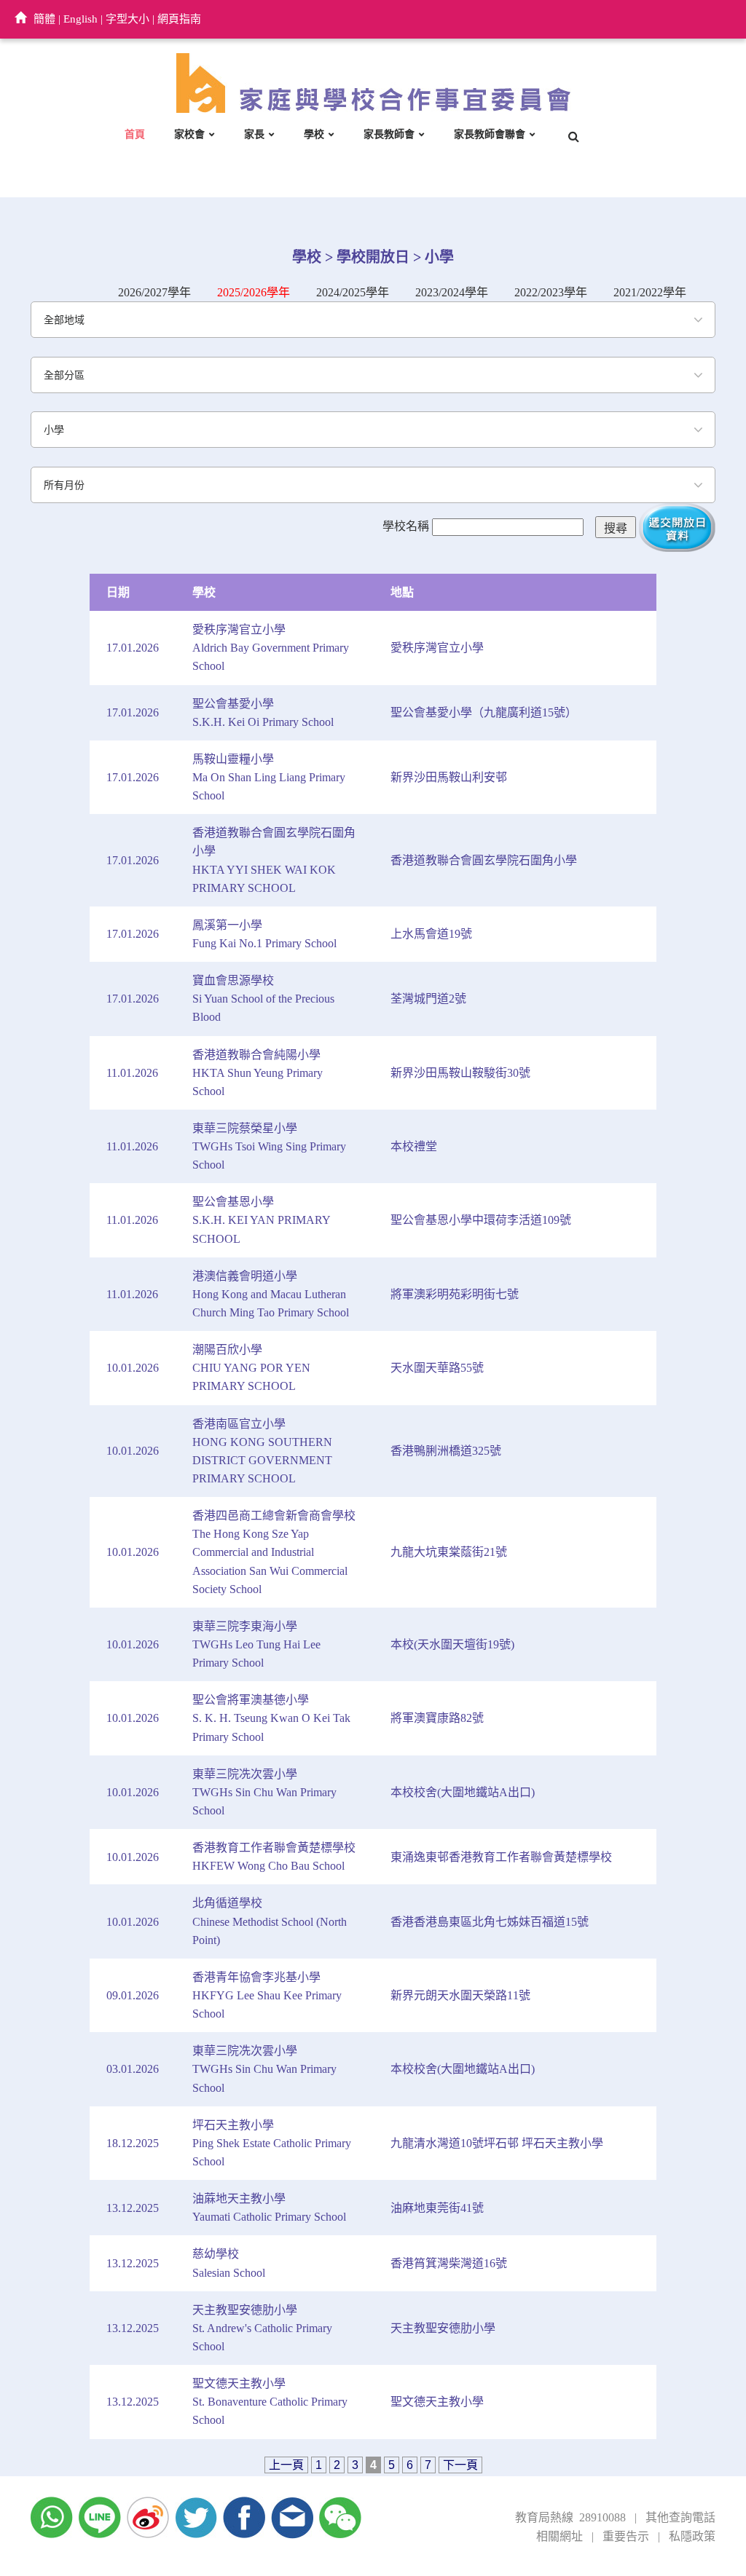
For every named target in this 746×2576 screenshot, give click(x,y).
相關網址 (559, 2536)
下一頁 (460, 2465)
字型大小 (127, 19)
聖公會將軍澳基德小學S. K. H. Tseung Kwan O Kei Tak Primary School (271, 1718)
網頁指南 (179, 19)
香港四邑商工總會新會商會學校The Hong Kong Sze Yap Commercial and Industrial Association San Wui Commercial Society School (274, 1552)
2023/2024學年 (452, 292)
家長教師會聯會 (490, 134)
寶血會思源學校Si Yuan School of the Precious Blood (263, 999)
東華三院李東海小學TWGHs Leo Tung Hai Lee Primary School (256, 1644)
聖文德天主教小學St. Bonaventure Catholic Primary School (270, 2402)
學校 (314, 134)
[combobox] (373, 320)
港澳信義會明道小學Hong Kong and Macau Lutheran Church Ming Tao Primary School (271, 1294)
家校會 (189, 134)
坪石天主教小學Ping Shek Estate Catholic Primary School (272, 2143)
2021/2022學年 (650, 292)
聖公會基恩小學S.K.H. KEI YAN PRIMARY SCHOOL (261, 1220)
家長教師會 (389, 134)
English (81, 19)
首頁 (135, 134)
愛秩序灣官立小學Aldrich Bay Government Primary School (271, 648)
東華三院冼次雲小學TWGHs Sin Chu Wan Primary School (264, 1792)
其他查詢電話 (680, 2517)
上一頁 (286, 2465)
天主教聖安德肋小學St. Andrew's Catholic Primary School (262, 2328)
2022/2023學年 (551, 292)
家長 (254, 134)
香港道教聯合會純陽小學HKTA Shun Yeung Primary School (258, 1073)
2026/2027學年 (154, 292)
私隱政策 (692, 2536)
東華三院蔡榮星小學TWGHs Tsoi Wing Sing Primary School (269, 1146)
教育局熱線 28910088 (570, 2517)
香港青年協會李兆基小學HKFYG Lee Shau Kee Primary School (267, 1995)
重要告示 (626, 2536)
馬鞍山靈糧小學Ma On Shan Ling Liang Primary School (269, 777)
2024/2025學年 (353, 292)
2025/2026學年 (254, 292)
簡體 (44, 19)
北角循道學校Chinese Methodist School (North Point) (270, 1921)
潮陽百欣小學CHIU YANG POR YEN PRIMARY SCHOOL (251, 1368)
